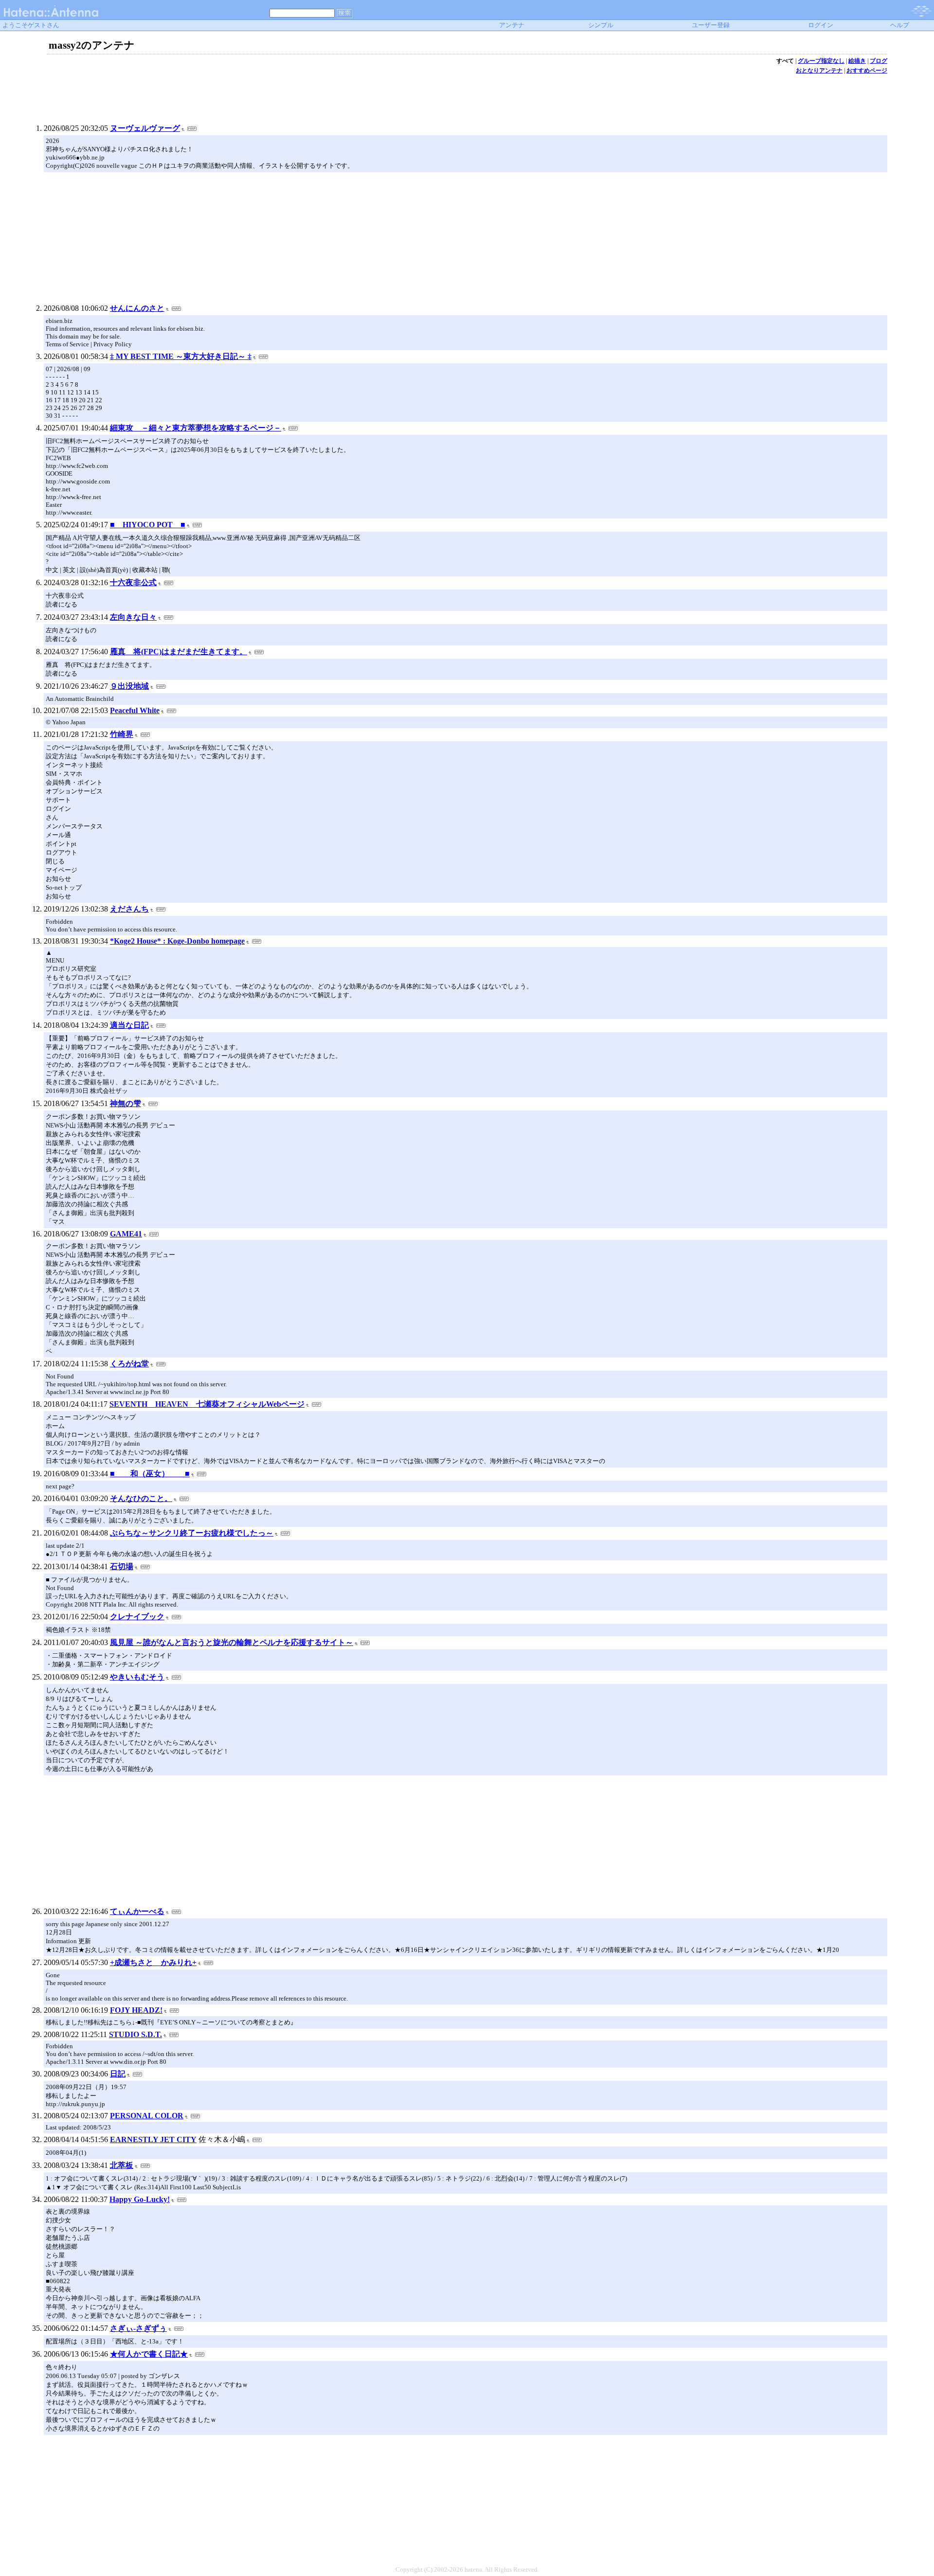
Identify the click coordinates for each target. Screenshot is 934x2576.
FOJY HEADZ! (136, 2010)
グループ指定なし (821, 61)
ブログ (879, 61)
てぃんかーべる (137, 1911)
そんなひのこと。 (141, 1498)
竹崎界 (122, 734)
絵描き (857, 61)
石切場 (122, 1566)
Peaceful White (135, 710)
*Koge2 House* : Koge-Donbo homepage (177, 941)
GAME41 (126, 1234)
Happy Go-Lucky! (140, 2199)
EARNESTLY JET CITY (153, 2139)
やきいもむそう (137, 1677)
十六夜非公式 (133, 582)
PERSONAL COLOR (147, 2116)
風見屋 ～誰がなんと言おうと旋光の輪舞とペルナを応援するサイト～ (232, 1642)
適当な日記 (129, 1025)
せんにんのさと (137, 308)
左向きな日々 (133, 617)
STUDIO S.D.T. (135, 2034)
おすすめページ (867, 71)
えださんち (129, 909)
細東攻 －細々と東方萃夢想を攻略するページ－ (196, 428)
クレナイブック (137, 1617)
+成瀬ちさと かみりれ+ (153, 1962)
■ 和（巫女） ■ (150, 1474)
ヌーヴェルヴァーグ (145, 128)
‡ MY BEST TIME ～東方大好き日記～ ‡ (181, 356)
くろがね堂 (129, 1364)
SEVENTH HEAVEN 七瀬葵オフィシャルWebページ (207, 1404)
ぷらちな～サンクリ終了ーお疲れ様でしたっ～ (192, 1533)
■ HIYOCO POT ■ (148, 525)
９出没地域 (129, 686)
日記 (118, 2074)
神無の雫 (126, 1103)
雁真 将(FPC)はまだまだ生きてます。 (179, 652)
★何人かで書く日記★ (149, 2354)
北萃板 (122, 2165)
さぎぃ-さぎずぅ (138, 2328)
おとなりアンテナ (819, 71)
